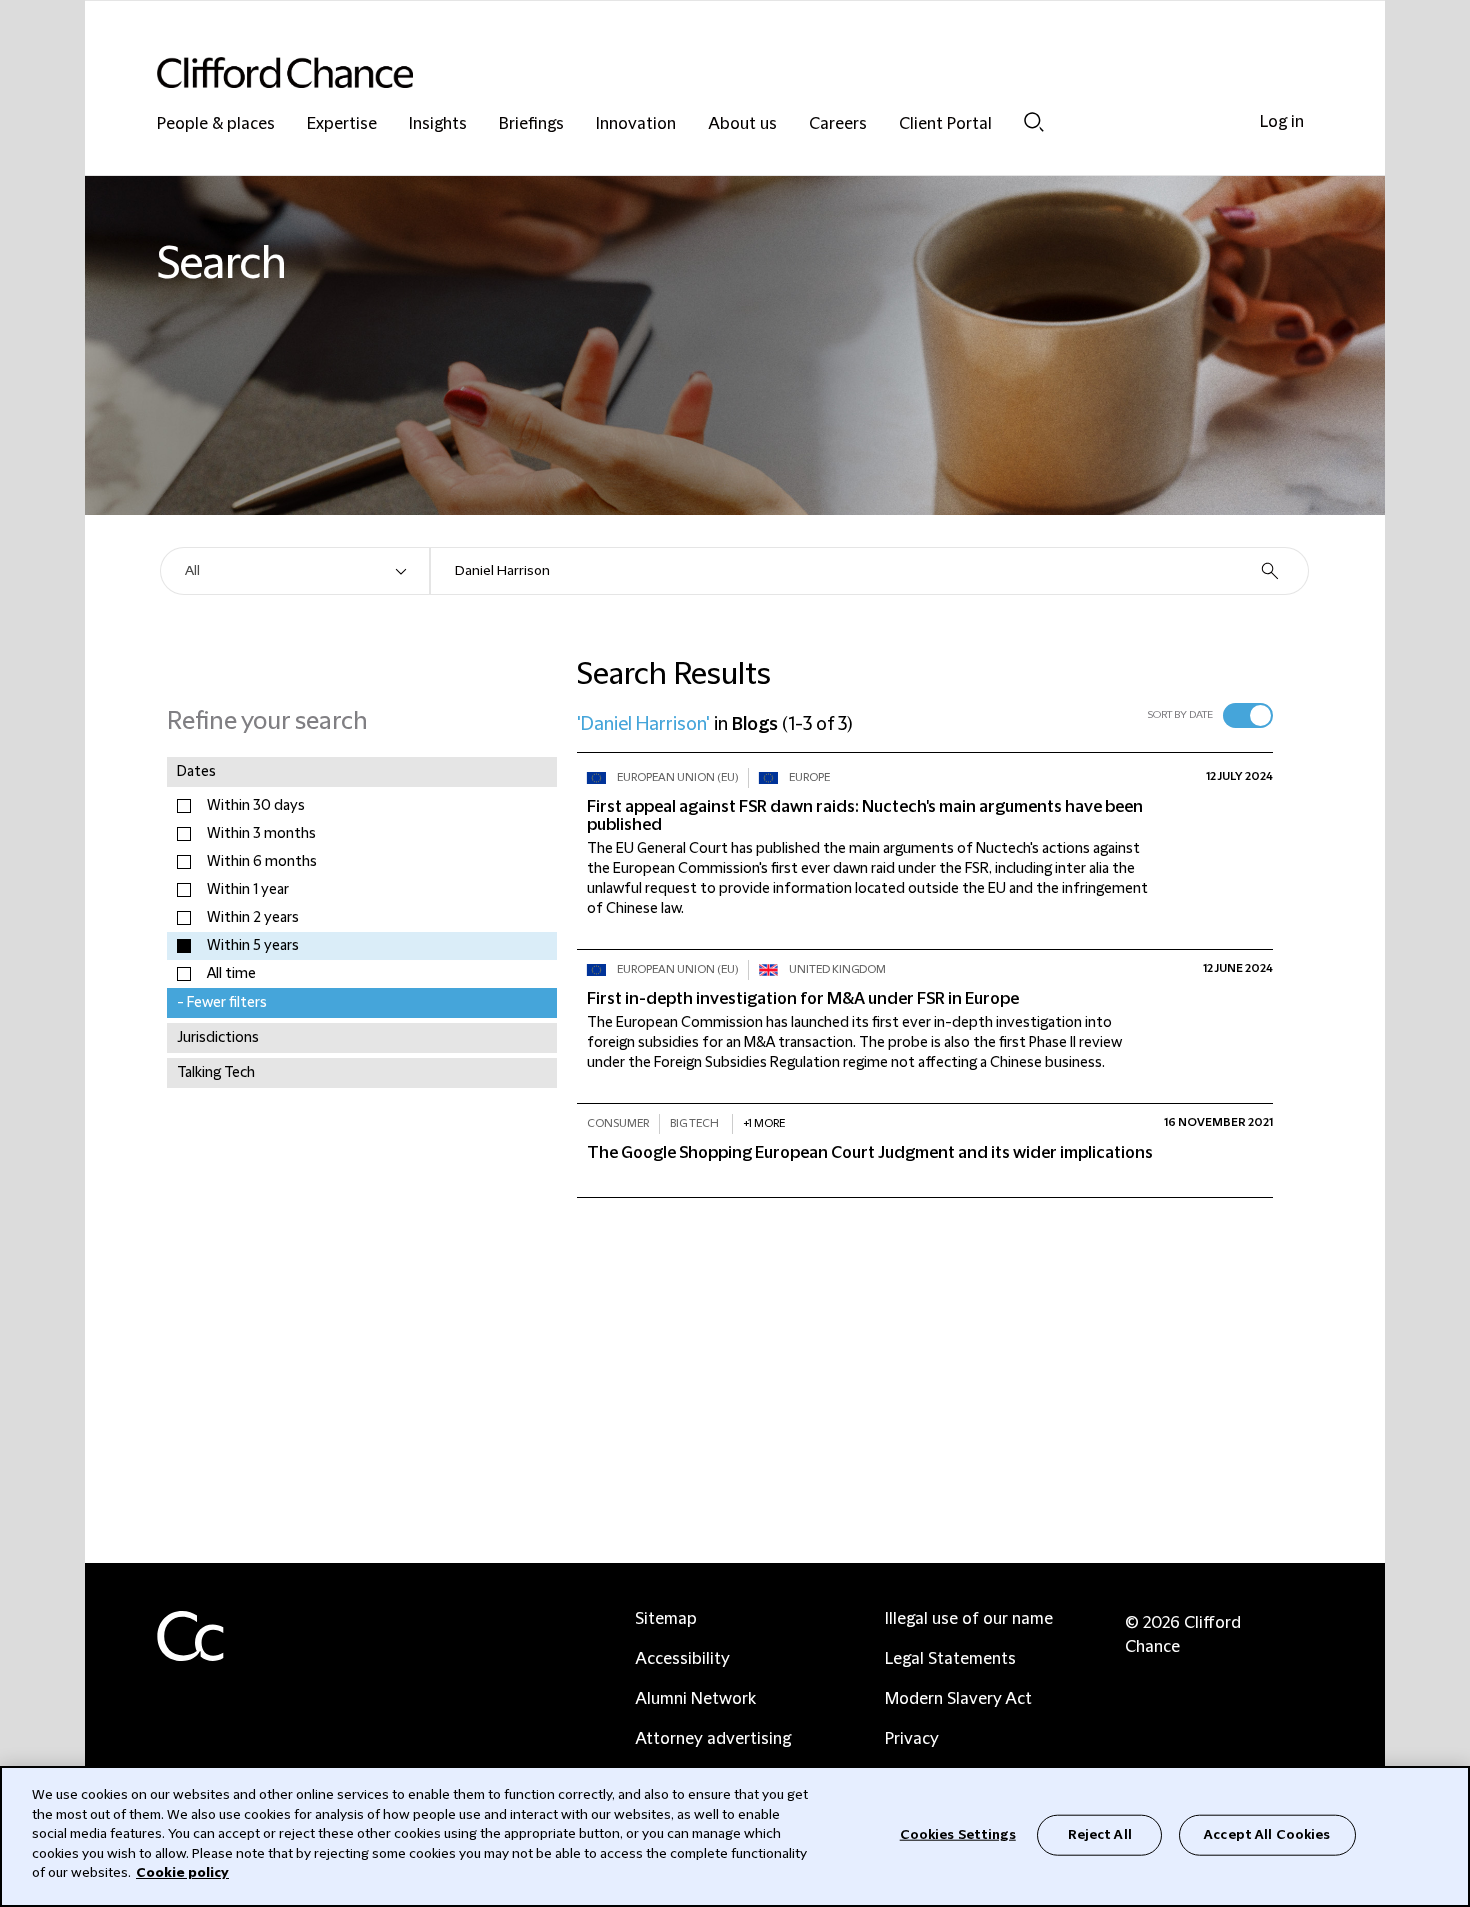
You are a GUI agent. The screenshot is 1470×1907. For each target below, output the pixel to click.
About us (742, 124)
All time (231, 974)
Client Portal (945, 124)
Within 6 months (262, 862)
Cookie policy (182, 1873)
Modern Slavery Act (958, 1699)
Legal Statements (950, 1659)
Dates (196, 772)
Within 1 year (248, 890)
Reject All (1100, 1834)
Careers (838, 124)
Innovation (636, 124)
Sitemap (666, 1619)
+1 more (764, 1123)
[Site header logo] (695, 72)
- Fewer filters (222, 1003)
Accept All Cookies (1267, 1834)
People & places (216, 124)
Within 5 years (253, 946)
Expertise (342, 124)
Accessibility (682, 1659)
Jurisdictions (218, 1038)
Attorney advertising (713, 1739)
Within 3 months (261, 834)
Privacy (912, 1739)
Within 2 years (253, 918)
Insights (438, 124)
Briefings (531, 124)
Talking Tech (216, 1073)
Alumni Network (695, 1699)
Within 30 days (256, 806)
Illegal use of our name (969, 1619)
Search (1034, 121)
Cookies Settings (958, 1834)
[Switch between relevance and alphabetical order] (1248, 715)
